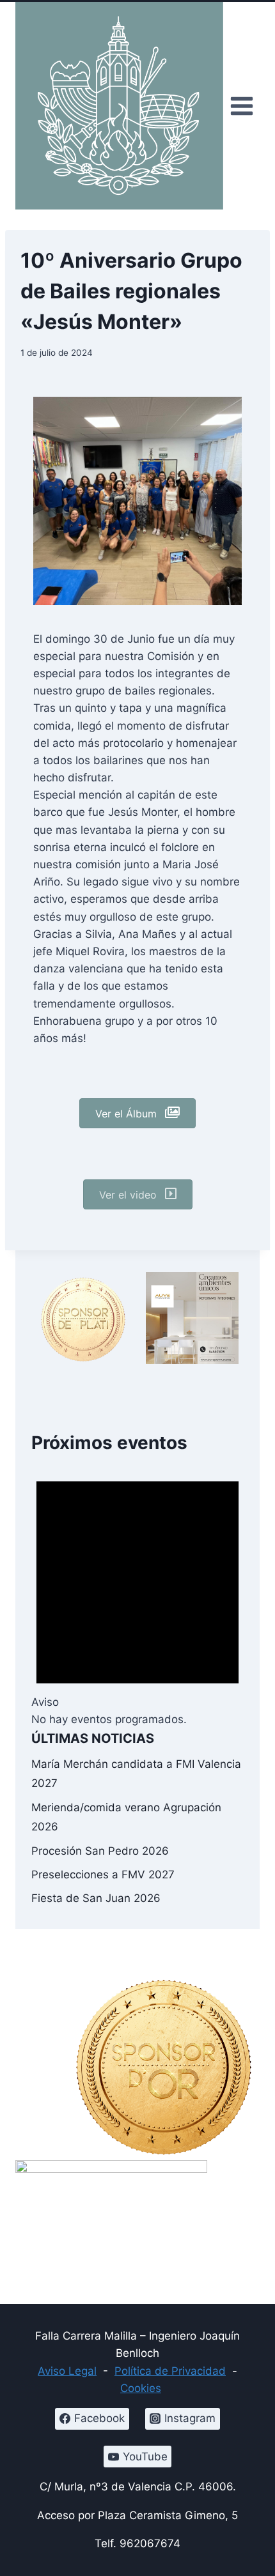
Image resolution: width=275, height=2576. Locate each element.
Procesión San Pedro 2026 (100, 1851)
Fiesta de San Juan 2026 (96, 1898)
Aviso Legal (67, 2371)
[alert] (137, 1592)
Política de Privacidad (170, 2371)
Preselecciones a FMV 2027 (103, 1874)
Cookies (141, 2388)
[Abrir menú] (241, 106)
